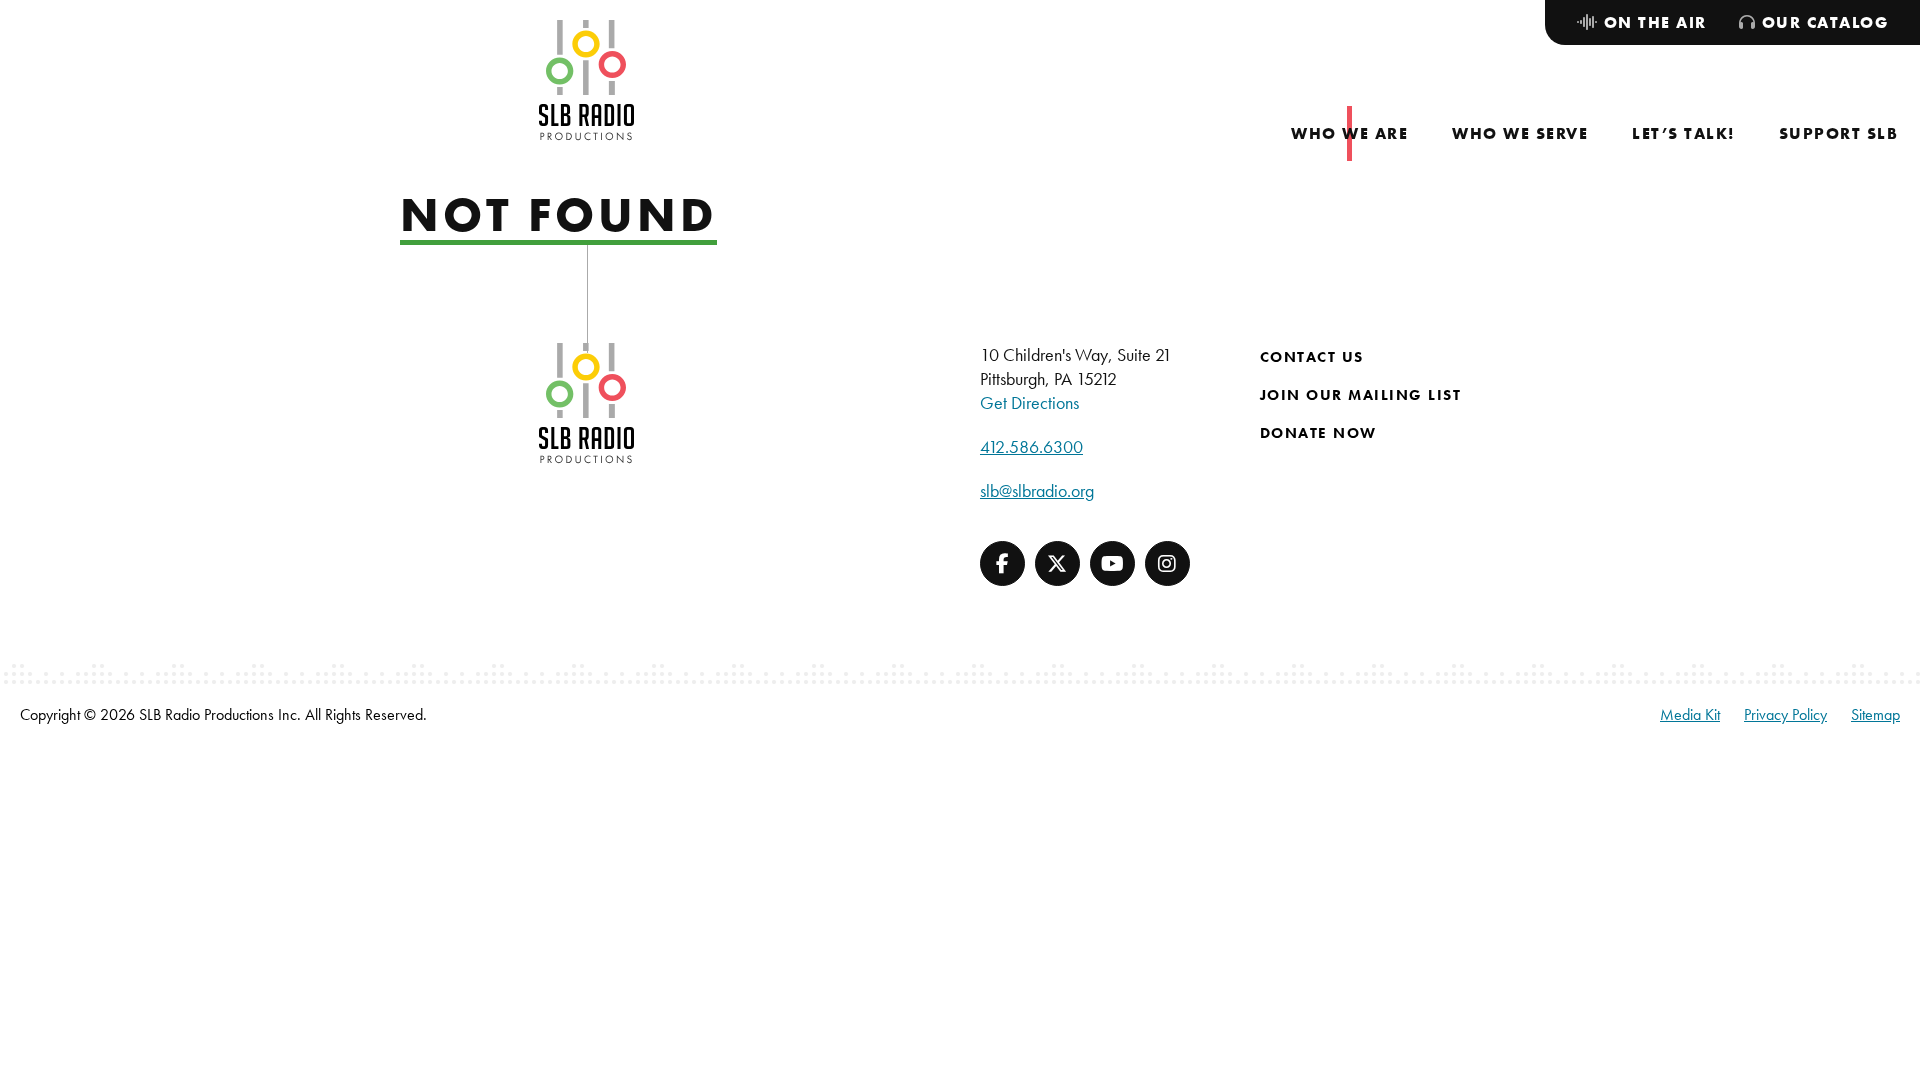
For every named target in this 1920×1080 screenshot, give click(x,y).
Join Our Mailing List (1361, 395)
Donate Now (1318, 433)
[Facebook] (1002, 563)
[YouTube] (1112, 563)
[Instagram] (1167, 563)
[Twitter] (1057, 563)
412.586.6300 (1031, 446)
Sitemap (1875, 714)
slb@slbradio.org (1037, 490)
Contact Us (1312, 357)
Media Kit (1690, 714)
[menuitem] (1349, 133)
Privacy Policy (1785, 714)
